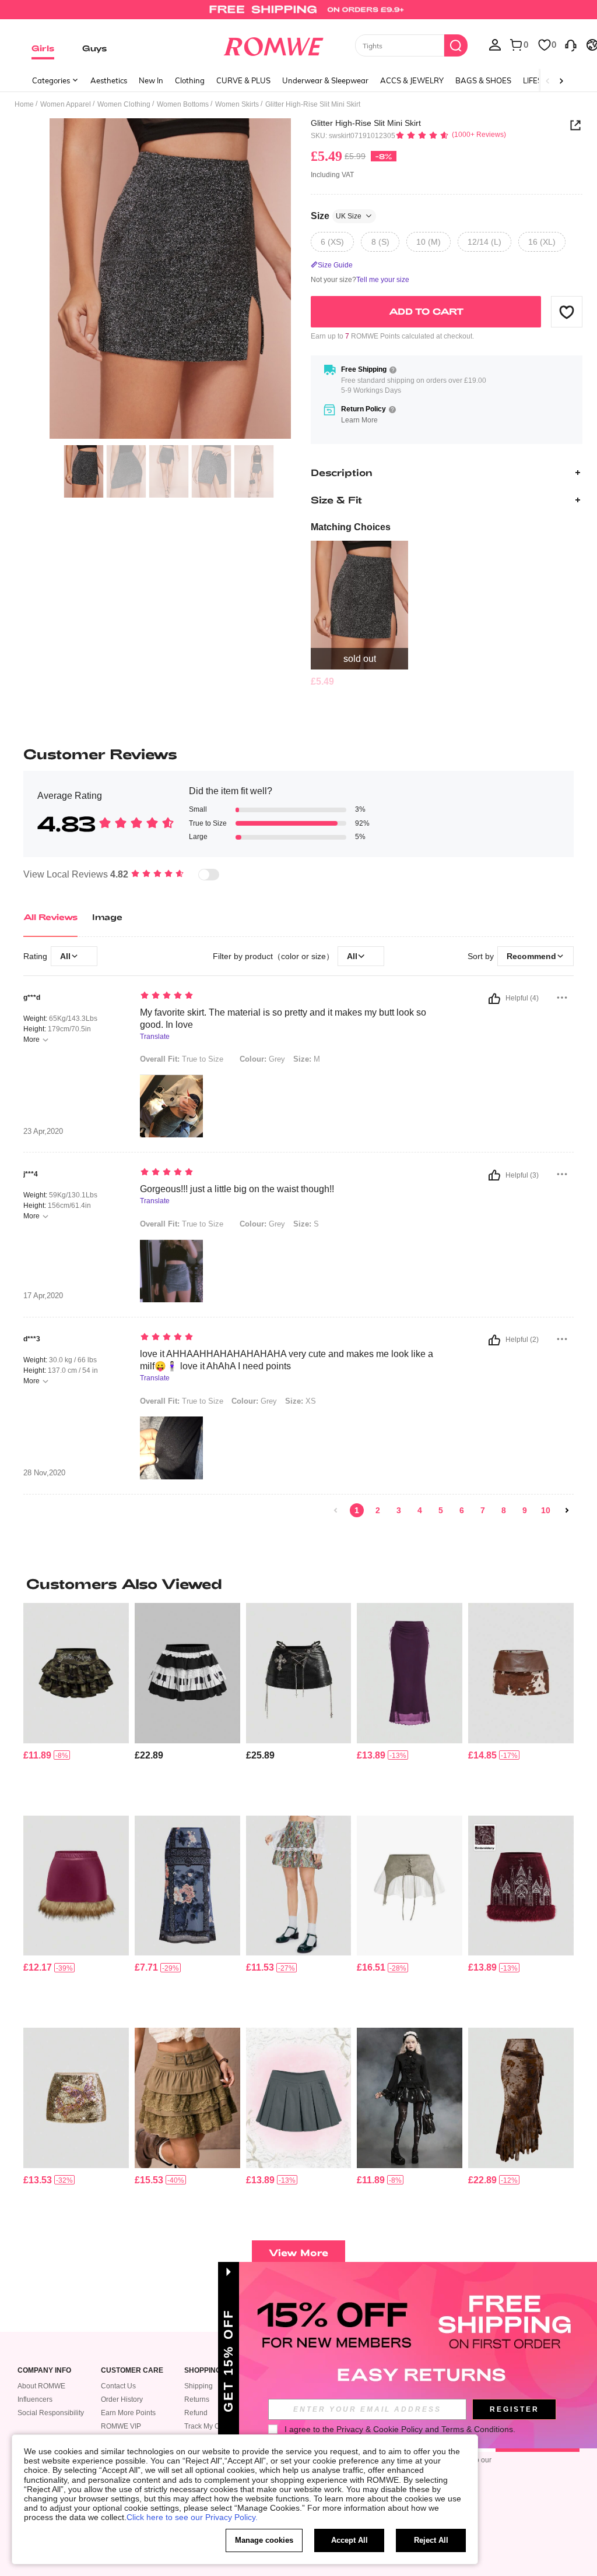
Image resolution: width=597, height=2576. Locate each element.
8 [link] (504, 1510)
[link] (298, 14)
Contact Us (118, 2386)
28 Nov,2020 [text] (44, 1473)
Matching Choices (351, 527)
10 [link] (546, 1510)
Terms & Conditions (477, 2429)
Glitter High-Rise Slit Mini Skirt (366, 123)
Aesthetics (109, 80)
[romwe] (273, 44)
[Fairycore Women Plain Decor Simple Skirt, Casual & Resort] (410, 1673)
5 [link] (441, 1510)
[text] (287, 996)
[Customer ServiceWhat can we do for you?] (571, 44)
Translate (155, 1037)
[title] (298, 1584)
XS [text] (301, 1401)
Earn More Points (128, 2413)
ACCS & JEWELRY (412, 80)
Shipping (199, 2386)
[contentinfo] (322, 681)
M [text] (307, 1059)
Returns (197, 2399)
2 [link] (378, 1510)
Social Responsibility (51, 2413)
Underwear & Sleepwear (325, 80)
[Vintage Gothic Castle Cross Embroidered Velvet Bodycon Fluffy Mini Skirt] (521, 1886)
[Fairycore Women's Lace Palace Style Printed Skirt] (299, 1886)
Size (336, 216)
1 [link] (357, 1510)
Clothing (190, 80)
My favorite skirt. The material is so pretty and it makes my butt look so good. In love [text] (283, 1019)
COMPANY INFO (44, 2371)
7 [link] (483, 1510)
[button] (567, 312)
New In (151, 80)
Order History (122, 2399)
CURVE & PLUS (243, 80)
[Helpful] (494, 999)
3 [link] (399, 1510)
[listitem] (359, 614)
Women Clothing (124, 104)
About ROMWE (41, 2386)
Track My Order (208, 2426)
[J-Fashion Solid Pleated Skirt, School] (299, 2098)
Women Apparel (66, 104)
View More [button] (298, 2252)
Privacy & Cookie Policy (380, 2429)
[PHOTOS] (170, 279)
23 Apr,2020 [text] (43, 1132)
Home (24, 104)
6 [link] (462, 1510)
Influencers (35, 2399)
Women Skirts (237, 104)
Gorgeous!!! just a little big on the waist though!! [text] (237, 1189)
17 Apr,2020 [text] (43, 1296)
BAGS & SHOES (483, 80)
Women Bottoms (183, 104)
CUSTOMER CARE (132, 2371)
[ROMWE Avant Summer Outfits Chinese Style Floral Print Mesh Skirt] (187, 1886)
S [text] (306, 1224)
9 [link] (525, 1510)
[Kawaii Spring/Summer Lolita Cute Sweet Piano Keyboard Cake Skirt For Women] (187, 1673)
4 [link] (420, 1510)
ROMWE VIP (121, 2426)
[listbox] (495, 44)
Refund (196, 2413)
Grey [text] (262, 1059)
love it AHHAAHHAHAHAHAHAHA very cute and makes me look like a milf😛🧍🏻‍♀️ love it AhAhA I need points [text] (287, 1360)
